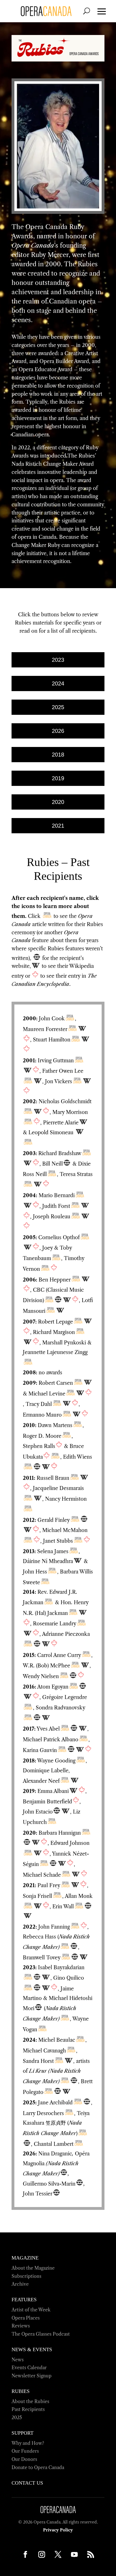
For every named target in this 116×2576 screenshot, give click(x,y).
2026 (58, 731)
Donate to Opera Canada (38, 2467)
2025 (58, 707)
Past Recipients (28, 2409)
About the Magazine (33, 2268)
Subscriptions (26, 2276)
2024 (58, 683)
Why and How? (28, 2443)
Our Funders (25, 2451)
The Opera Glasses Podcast (41, 2334)
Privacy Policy (58, 2530)
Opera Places (26, 2318)
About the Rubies (30, 2401)
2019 (58, 778)
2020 (58, 802)
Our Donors (24, 2459)
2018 (58, 755)
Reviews (21, 2326)
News (18, 2360)
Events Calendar (29, 2368)
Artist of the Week (31, 2310)
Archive (20, 2284)
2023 (58, 660)
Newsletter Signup (58, 2569)
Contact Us (27, 2483)
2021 (58, 826)
